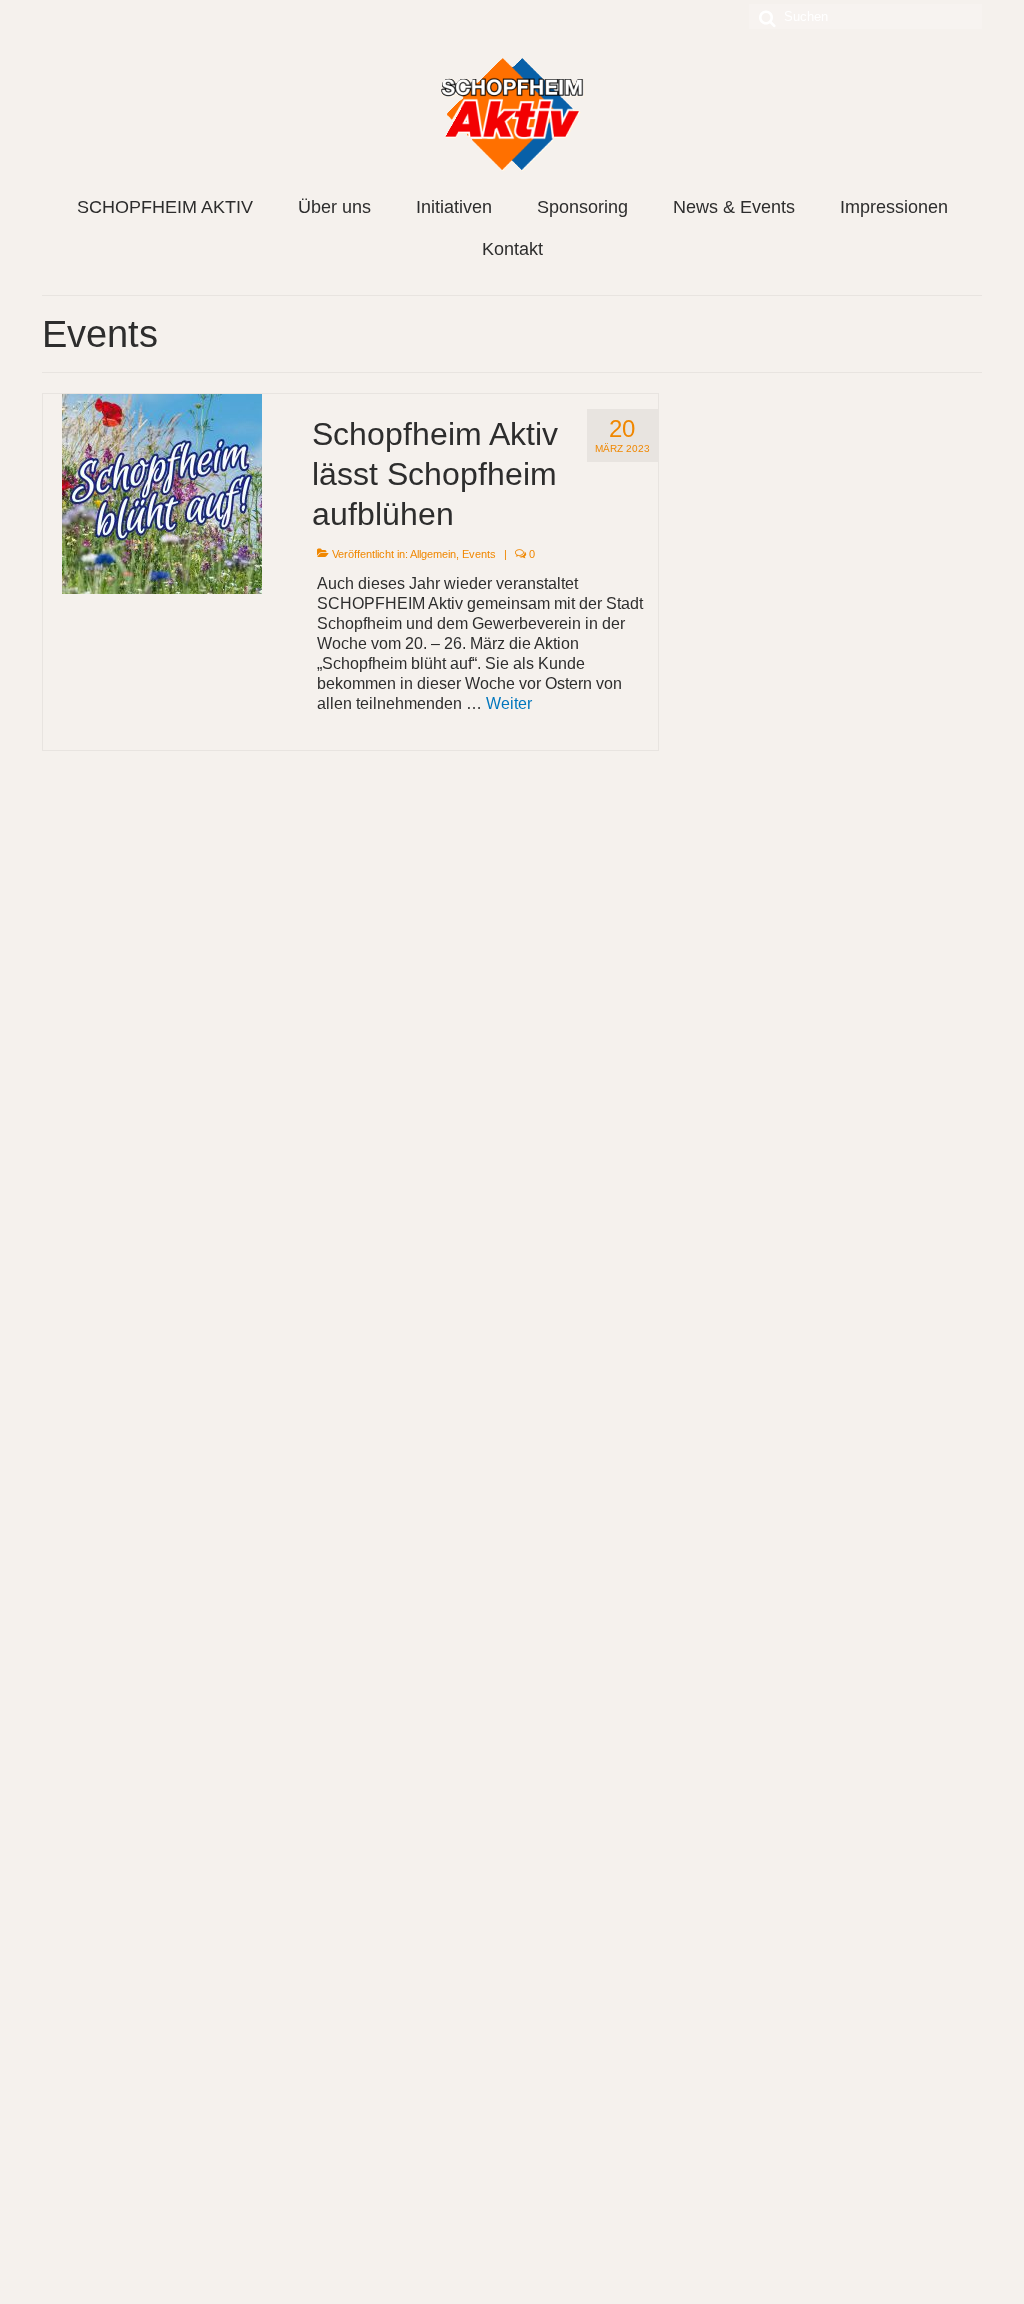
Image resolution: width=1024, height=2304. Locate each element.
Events (479, 554)
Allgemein (433, 554)
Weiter (509, 703)
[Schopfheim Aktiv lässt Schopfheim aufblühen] (162, 493)
